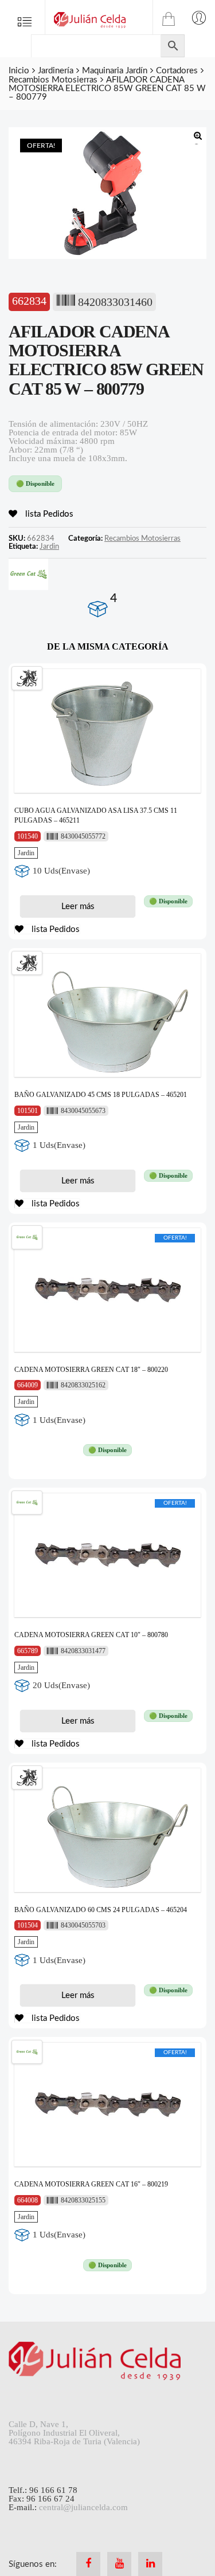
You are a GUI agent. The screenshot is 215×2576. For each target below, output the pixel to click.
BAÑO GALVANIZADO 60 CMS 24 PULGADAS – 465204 (101, 1910)
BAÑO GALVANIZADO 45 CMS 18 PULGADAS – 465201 (101, 1095)
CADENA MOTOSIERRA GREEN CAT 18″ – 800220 (91, 1370)
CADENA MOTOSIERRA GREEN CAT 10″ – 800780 (91, 1635)
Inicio (19, 71)
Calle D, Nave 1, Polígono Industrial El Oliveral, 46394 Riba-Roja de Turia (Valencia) (74, 2433)
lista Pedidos (48, 514)
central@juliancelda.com (83, 2507)
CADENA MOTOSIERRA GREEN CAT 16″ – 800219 (91, 2184)
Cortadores (177, 71)
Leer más (78, 906)
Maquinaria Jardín (115, 71)
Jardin (49, 546)
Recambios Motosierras (53, 80)
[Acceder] (199, 17)
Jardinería (56, 71)
